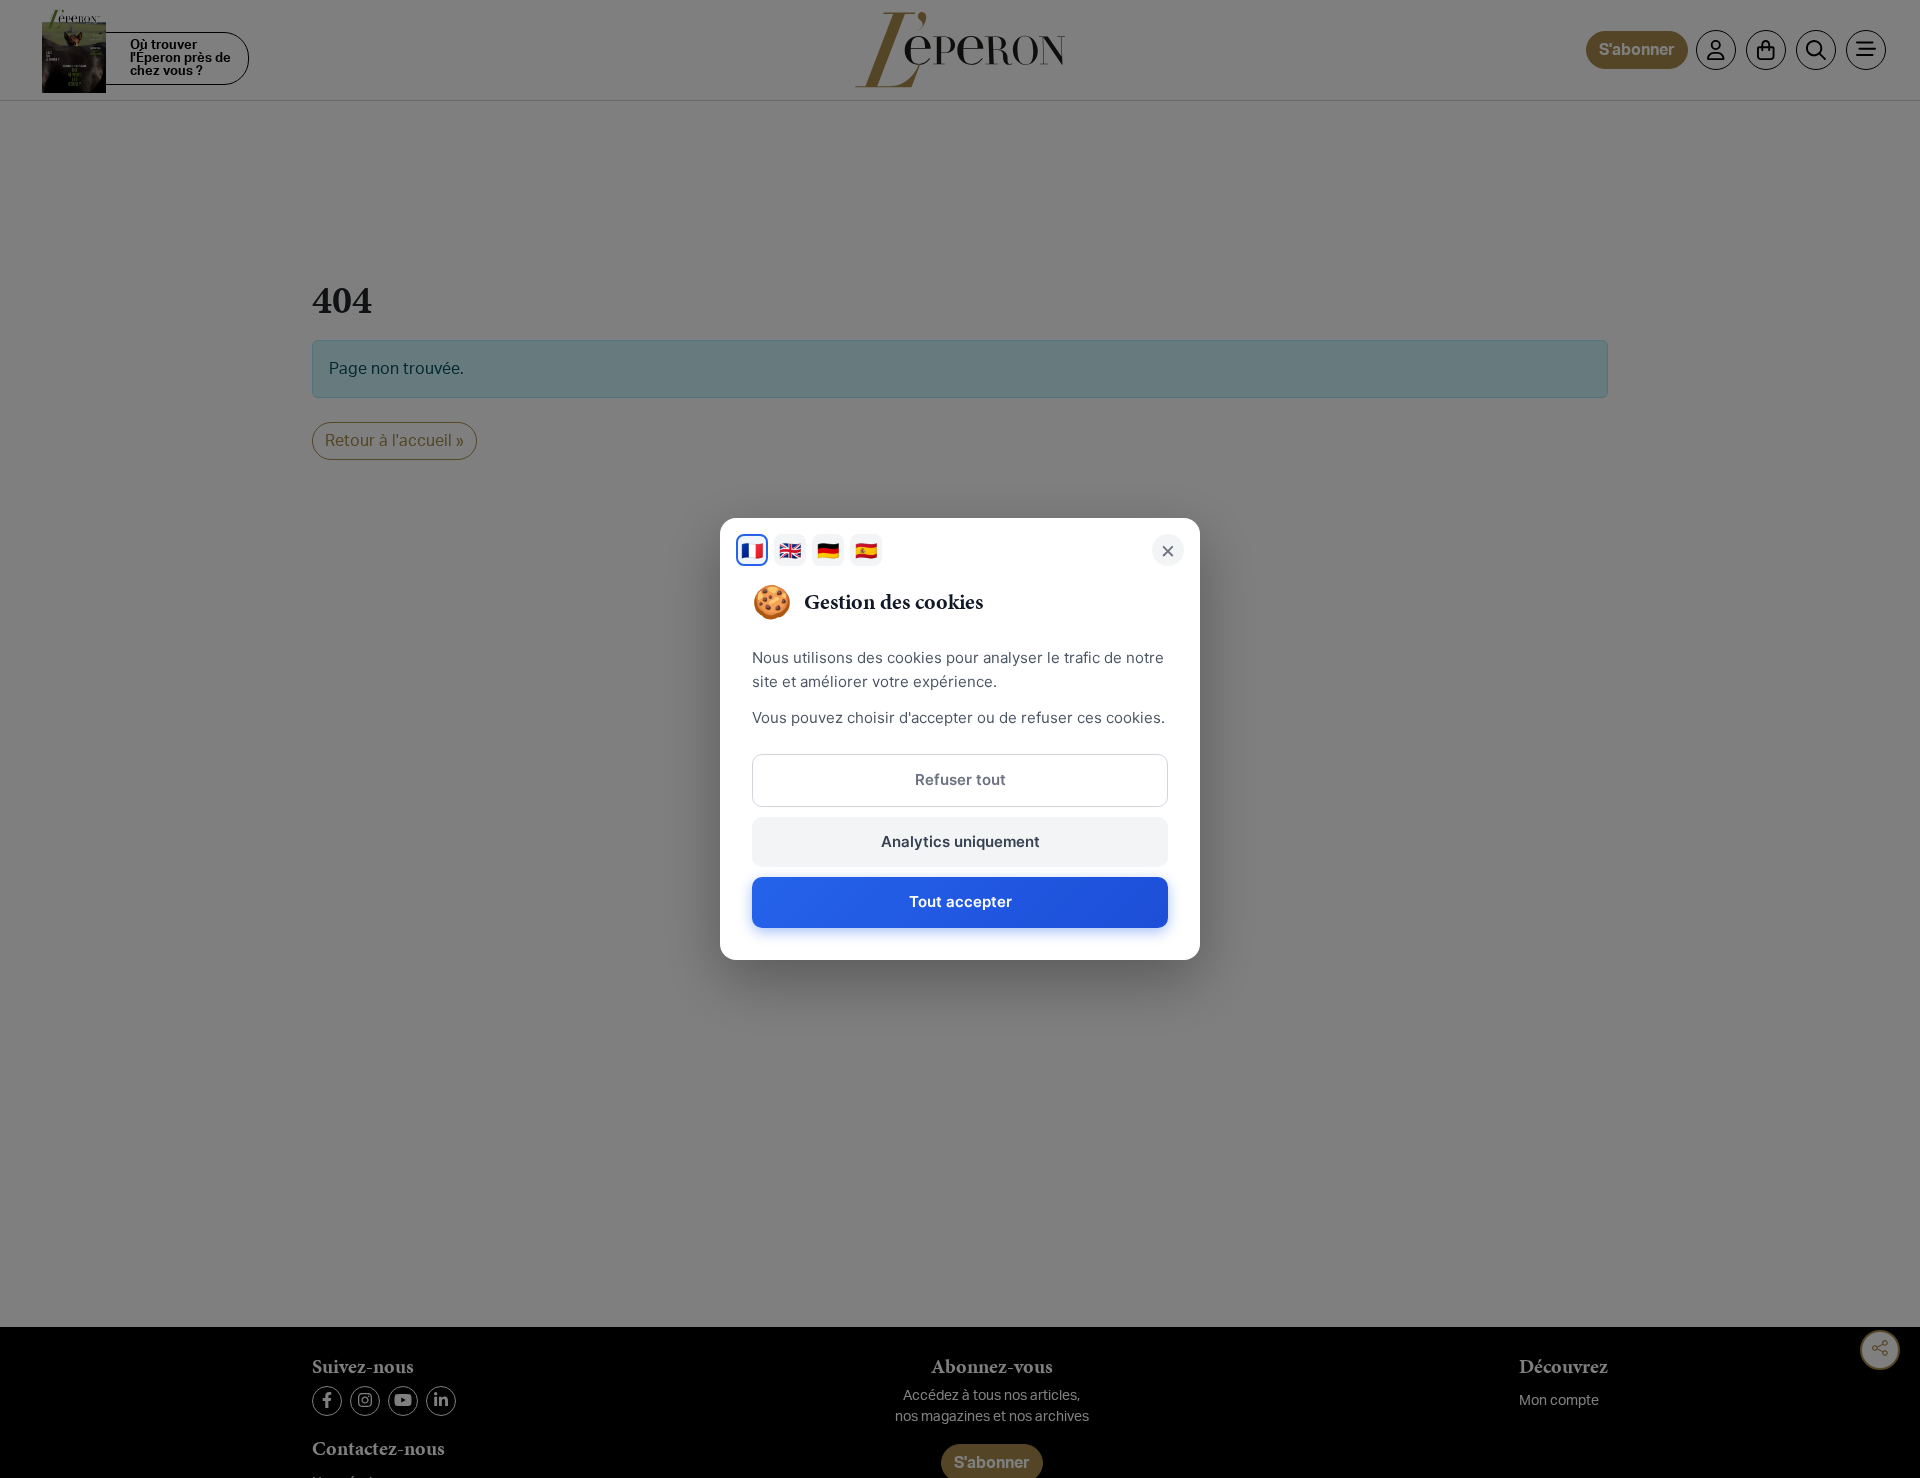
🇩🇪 (828, 550)
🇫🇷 (752, 550)
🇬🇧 (790, 550)
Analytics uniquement (960, 841)
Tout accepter (960, 901)
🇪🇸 (866, 550)
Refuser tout (960, 779)
